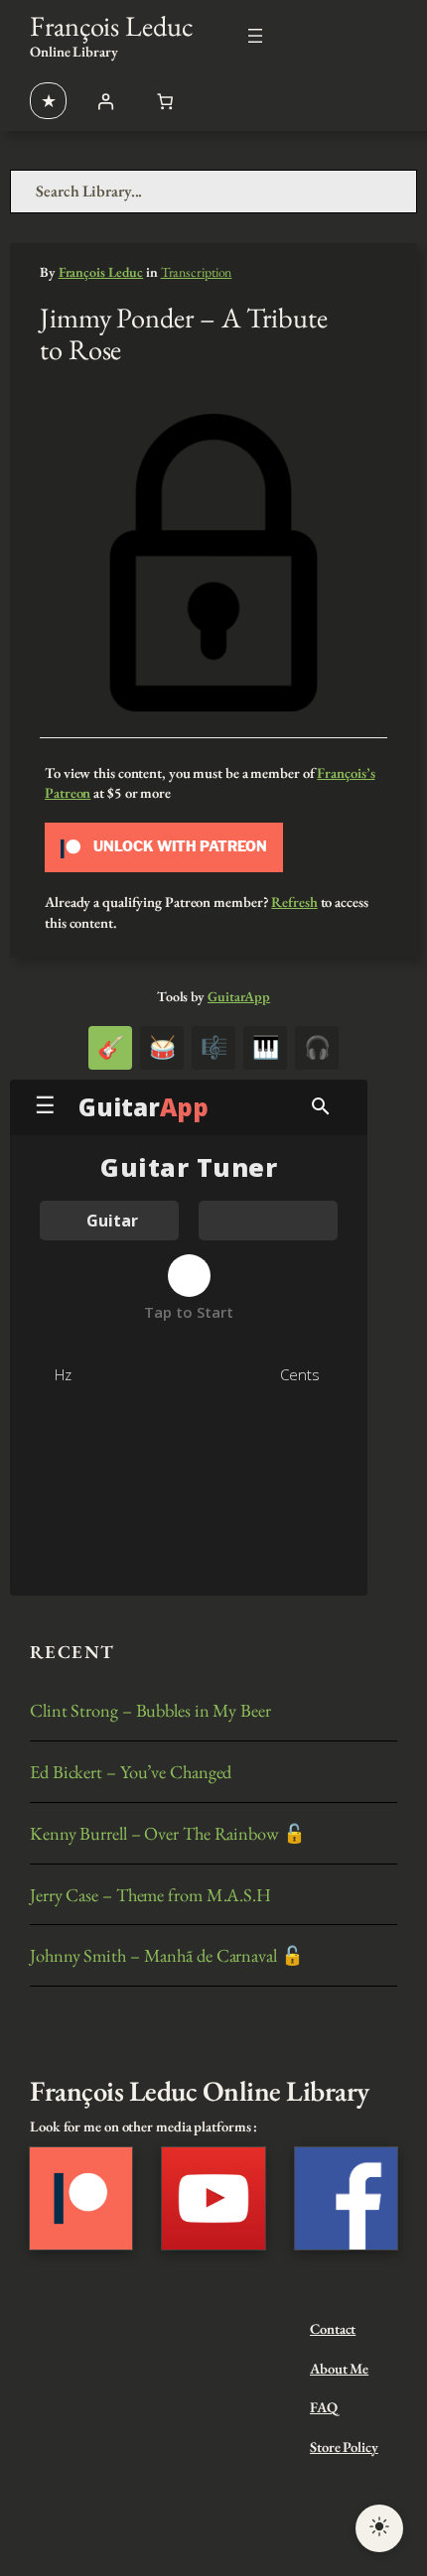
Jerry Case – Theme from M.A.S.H (150, 1895)
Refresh (294, 902)
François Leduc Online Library (200, 2090)
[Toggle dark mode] (379, 2528)
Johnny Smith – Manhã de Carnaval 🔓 (167, 1955)
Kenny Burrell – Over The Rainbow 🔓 (168, 1833)
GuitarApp (239, 996)
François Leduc (112, 25)
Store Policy (344, 2447)
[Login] (105, 101)
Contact (333, 2328)
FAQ (324, 2407)
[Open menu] (255, 36)
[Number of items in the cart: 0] (165, 101)
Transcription (197, 272)
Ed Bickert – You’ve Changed (131, 1772)
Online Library (74, 51)
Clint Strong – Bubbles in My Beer (150, 1710)
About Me (339, 2368)
